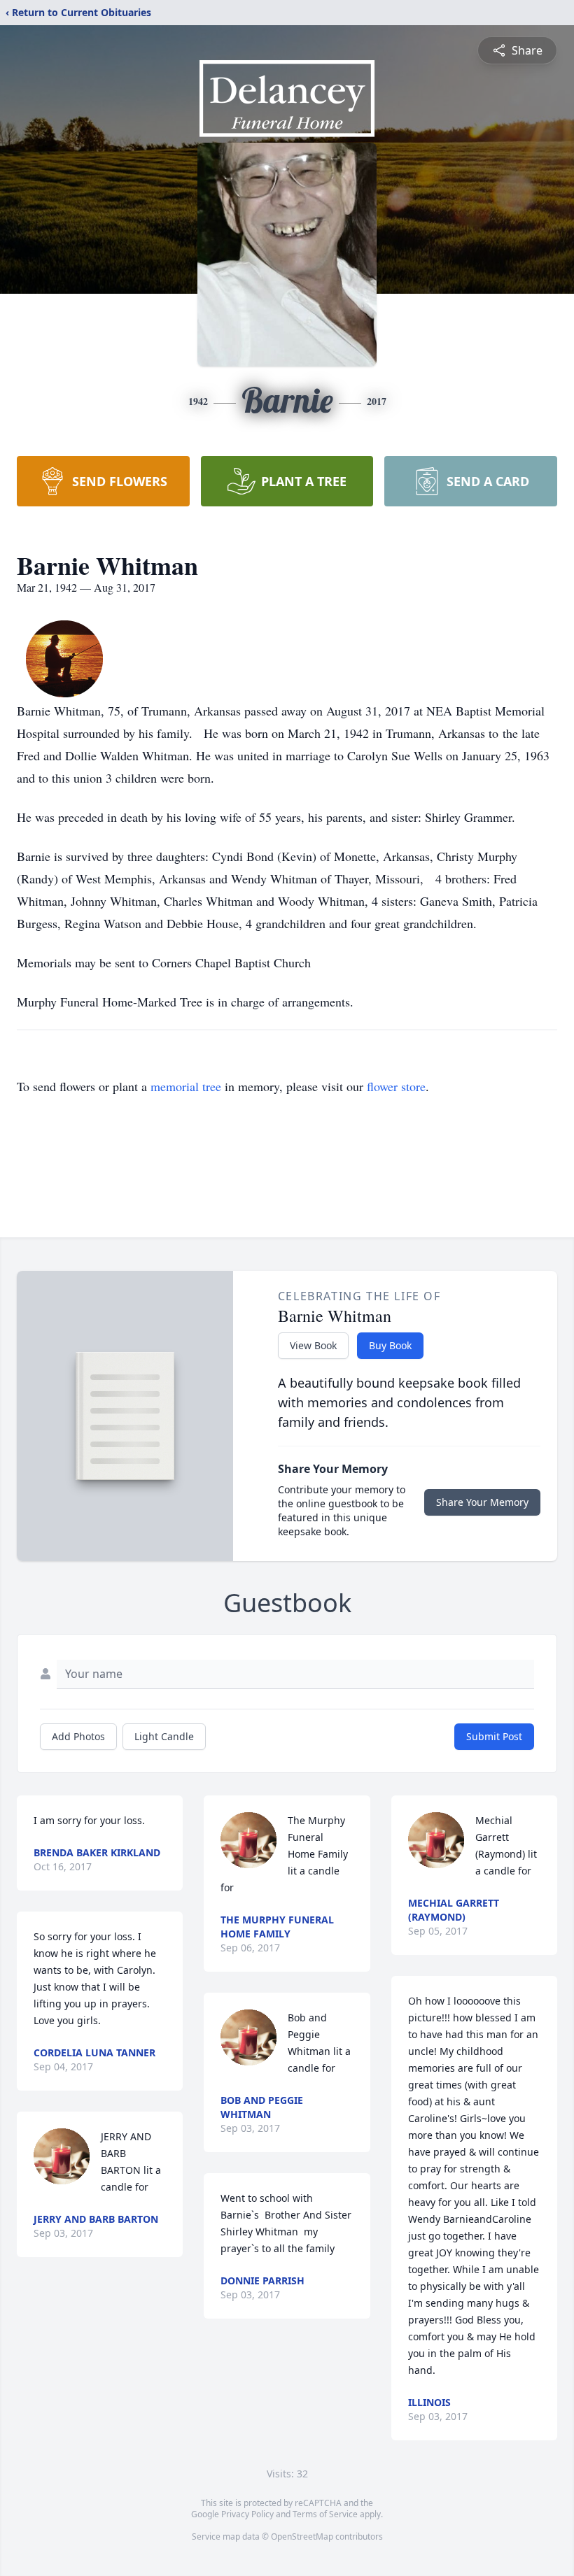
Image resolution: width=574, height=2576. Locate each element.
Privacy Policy (247, 2514)
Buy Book (390, 1345)
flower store (396, 1086)
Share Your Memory (482, 1502)
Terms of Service (325, 2514)
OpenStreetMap (302, 2536)
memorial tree (186, 1086)
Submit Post (494, 1736)
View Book (313, 1345)
